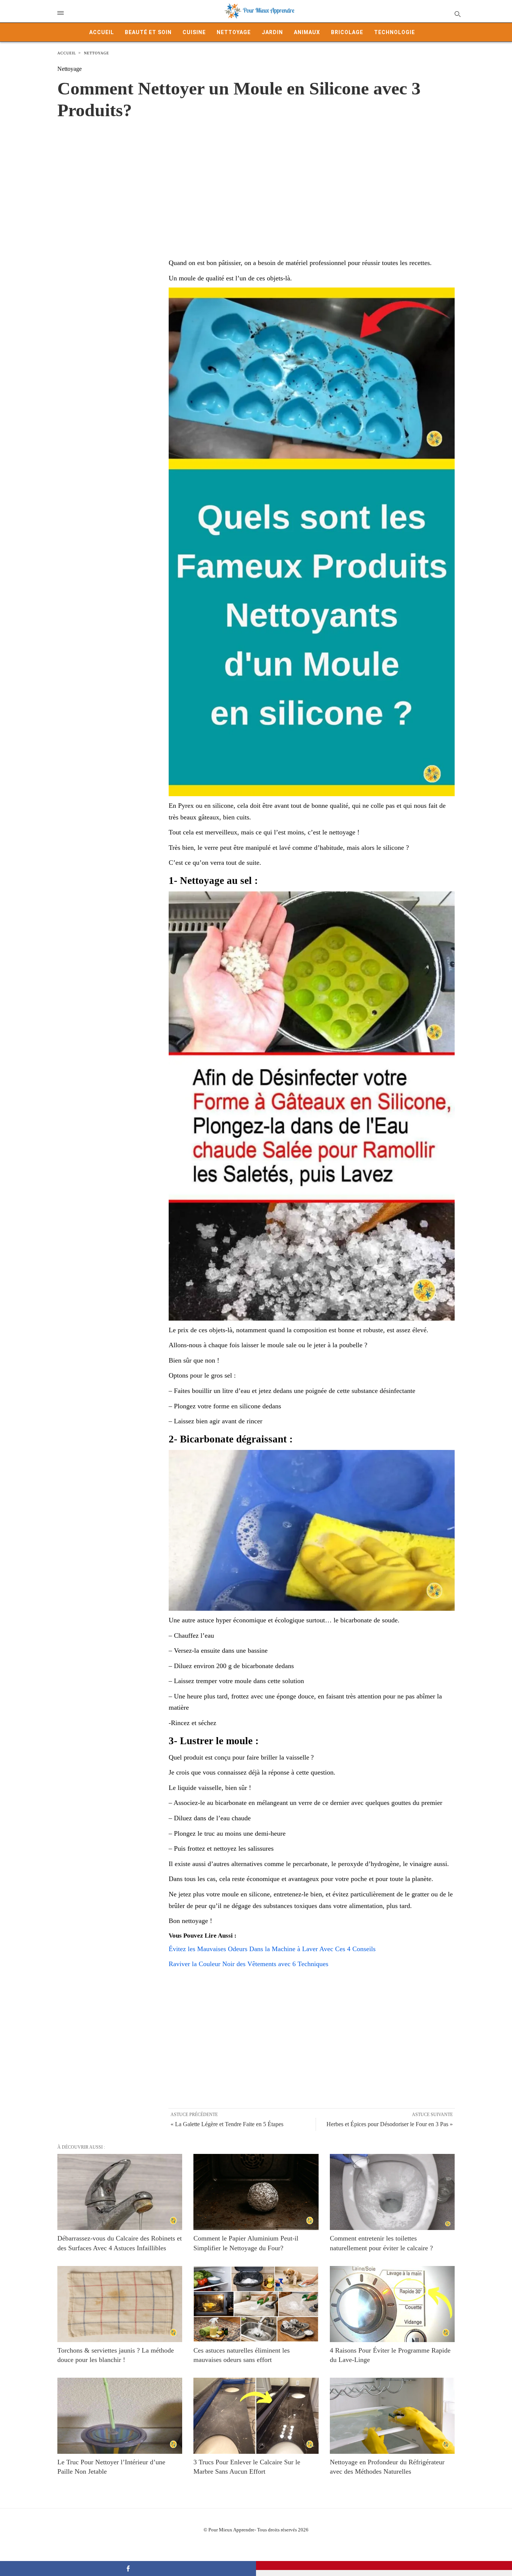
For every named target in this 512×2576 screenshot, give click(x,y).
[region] (256, 181)
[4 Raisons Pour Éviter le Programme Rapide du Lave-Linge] (392, 2304)
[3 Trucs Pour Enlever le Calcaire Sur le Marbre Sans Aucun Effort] (256, 2416)
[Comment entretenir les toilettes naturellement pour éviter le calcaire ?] (392, 2192)
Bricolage (347, 32)
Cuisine (194, 32)
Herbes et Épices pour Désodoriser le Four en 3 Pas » (390, 2124)
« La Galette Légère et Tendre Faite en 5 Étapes (227, 2124)
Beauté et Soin (148, 32)
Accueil (102, 32)
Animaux (307, 32)
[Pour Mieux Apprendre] (260, 11)
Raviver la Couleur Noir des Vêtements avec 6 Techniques (249, 1964)
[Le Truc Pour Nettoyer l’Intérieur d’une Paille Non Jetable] (120, 2416)
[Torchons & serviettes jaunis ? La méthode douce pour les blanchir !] (120, 2304)
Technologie (394, 32)
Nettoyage (234, 32)
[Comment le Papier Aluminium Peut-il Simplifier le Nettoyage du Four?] (256, 2192)
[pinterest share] (384, 2566)
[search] (457, 14)
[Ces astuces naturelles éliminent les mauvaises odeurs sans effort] (256, 2304)
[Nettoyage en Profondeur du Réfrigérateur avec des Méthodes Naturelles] (392, 2416)
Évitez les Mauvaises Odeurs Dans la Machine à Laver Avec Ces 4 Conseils (272, 1949)
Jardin (272, 32)
